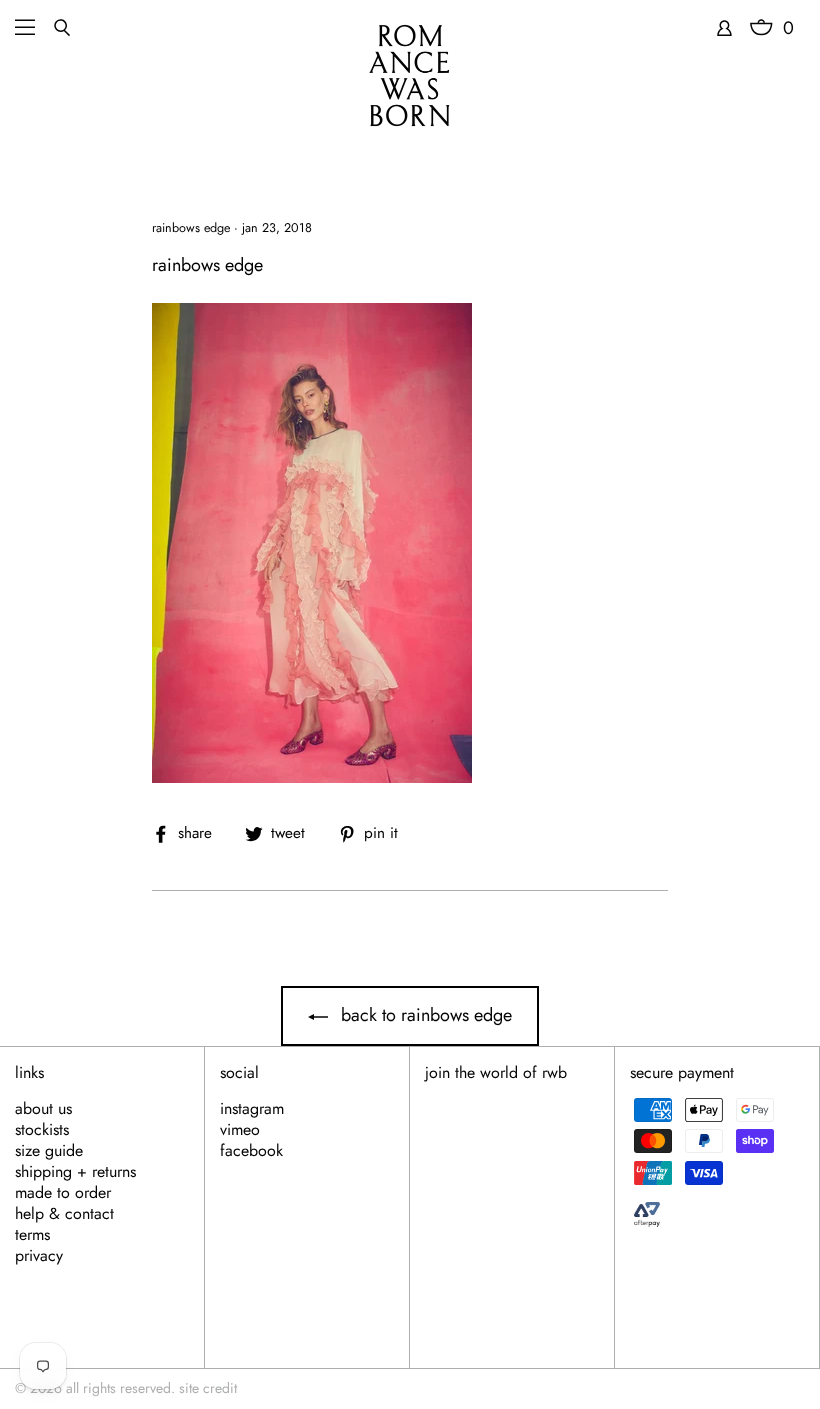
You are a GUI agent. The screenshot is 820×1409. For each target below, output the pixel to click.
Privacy (39, 1256)
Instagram (252, 1109)
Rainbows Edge (191, 228)
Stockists (42, 1130)
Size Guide (49, 1151)
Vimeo (240, 1130)
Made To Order (63, 1193)
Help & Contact (64, 1214)
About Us (43, 1109)
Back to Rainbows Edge (424, 1015)
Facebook (251, 1151)
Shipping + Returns (75, 1172)
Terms (32, 1235)
